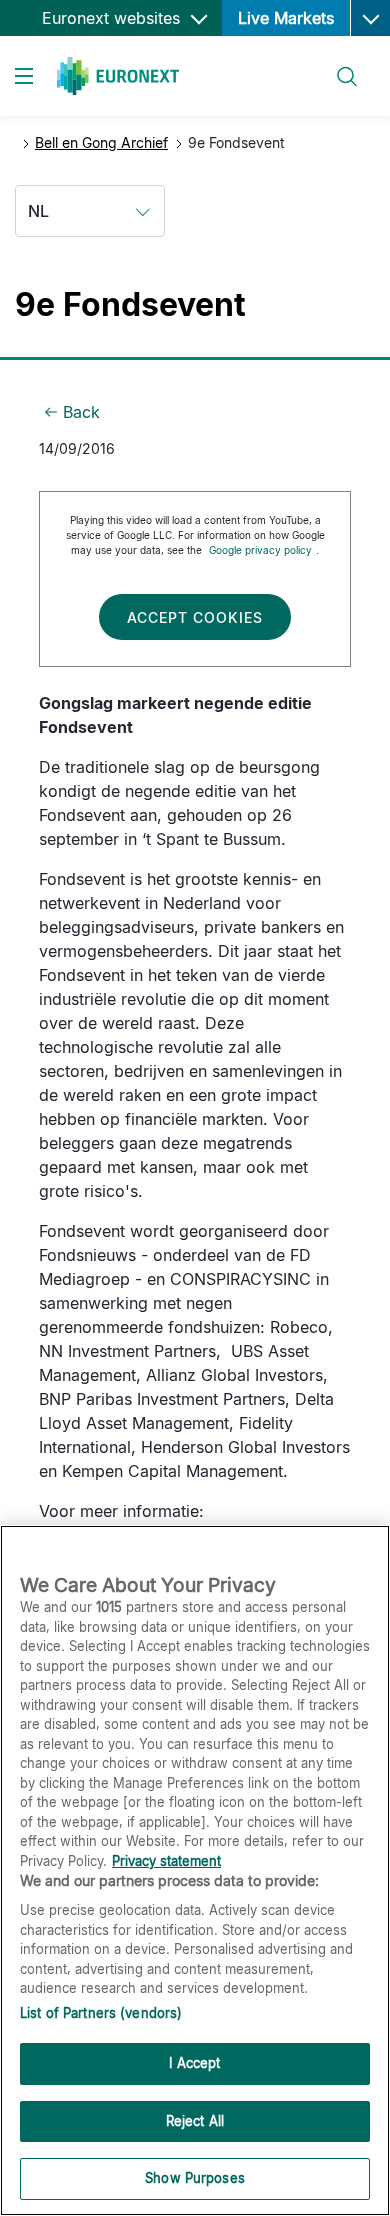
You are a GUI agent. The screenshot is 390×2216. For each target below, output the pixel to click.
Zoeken (338, 64)
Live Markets (286, 18)
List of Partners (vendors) (101, 2013)
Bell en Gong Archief (101, 142)
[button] (370, 18)
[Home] (118, 76)
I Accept (194, 2063)
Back (81, 412)
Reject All (195, 2121)
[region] (195, 1870)
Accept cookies (195, 617)
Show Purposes (195, 2178)
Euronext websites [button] (113, 18)
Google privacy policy (260, 550)
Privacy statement (166, 1861)
